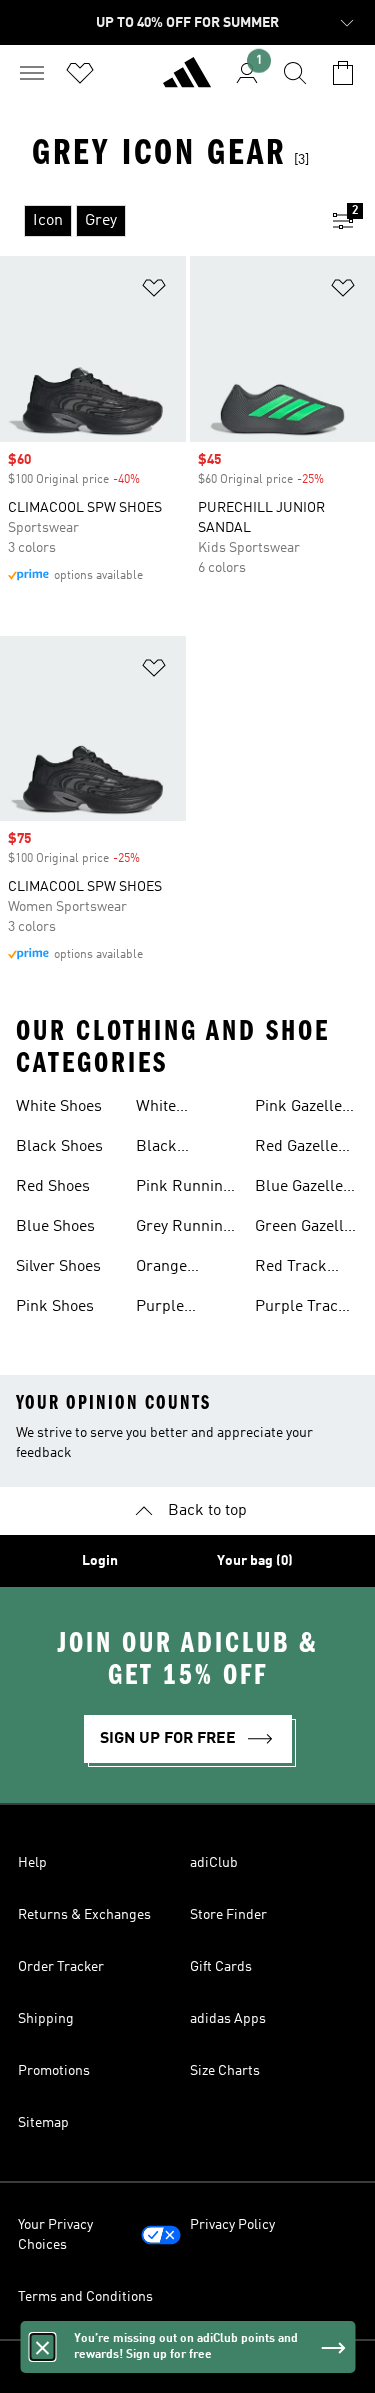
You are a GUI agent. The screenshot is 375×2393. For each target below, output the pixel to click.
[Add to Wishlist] (154, 291)
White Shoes (59, 1107)
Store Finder (228, 1915)
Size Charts (225, 2071)
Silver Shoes (58, 1267)
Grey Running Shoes (184, 1229)
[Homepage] (187, 81)
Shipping (46, 2019)
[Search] (295, 73)
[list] (155, 221)
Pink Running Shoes (184, 1189)
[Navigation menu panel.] (32, 73)
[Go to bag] (343, 73)
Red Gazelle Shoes (296, 1149)
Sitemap (43, 2123)
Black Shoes (59, 1147)
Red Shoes (53, 1187)
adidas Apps (228, 2019)
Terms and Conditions (85, 2297)
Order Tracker (61, 1967)
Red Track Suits (291, 1269)
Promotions (54, 2071)
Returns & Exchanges (84, 1915)
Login (100, 1561)
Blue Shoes (55, 1227)
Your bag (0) (255, 1561)
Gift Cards (221, 1967)
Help (32, 1863)
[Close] (42, 2347)
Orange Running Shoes (166, 1269)
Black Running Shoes (166, 1149)
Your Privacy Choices (55, 2235)
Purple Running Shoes (166, 1309)
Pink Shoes (55, 1307)
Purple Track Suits (301, 1309)
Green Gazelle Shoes (303, 1229)
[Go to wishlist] (80, 73)
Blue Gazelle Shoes (299, 1189)
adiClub (214, 1863)
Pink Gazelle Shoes (298, 1109)
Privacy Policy (232, 2225)
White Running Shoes (166, 1109)
